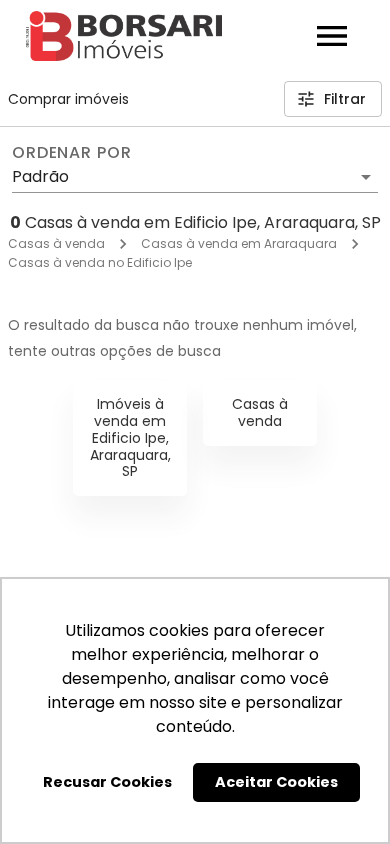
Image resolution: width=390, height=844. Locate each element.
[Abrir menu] (332, 36)
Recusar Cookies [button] (107, 782)
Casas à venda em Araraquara (239, 243)
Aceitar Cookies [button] (276, 782)
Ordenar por (72, 153)
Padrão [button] (40, 176)
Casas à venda (56, 243)
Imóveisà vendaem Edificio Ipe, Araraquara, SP (130, 437)
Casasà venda (260, 412)
